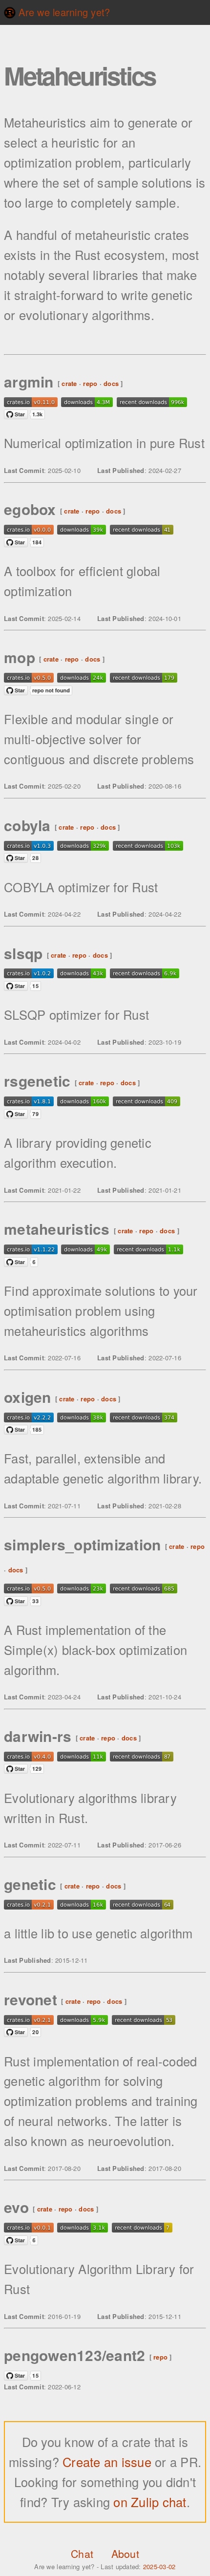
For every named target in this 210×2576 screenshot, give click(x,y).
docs (111, 383)
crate (69, 383)
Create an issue (109, 2462)
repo (90, 383)
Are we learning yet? (63, 12)
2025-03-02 (159, 2566)
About (125, 2554)
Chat (82, 2554)
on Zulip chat (150, 2502)
